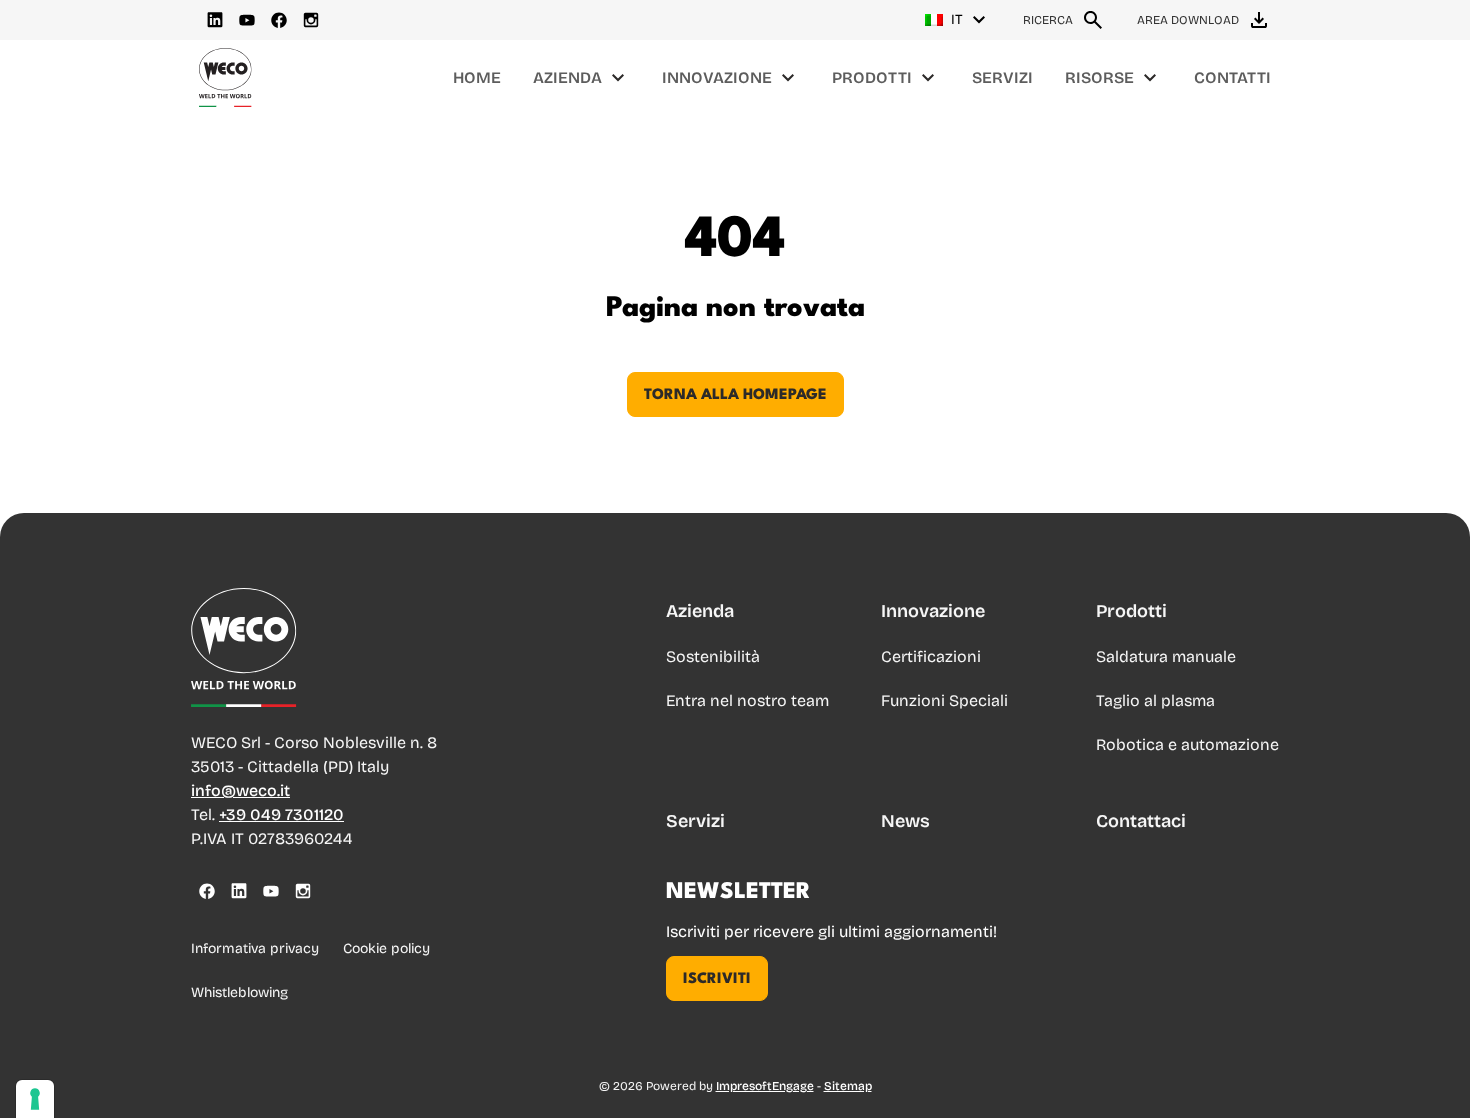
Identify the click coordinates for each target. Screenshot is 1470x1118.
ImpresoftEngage (765, 1086)
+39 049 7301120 (281, 814)
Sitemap (848, 1086)
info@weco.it (240, 790)
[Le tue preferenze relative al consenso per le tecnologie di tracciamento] (35, 1099)
